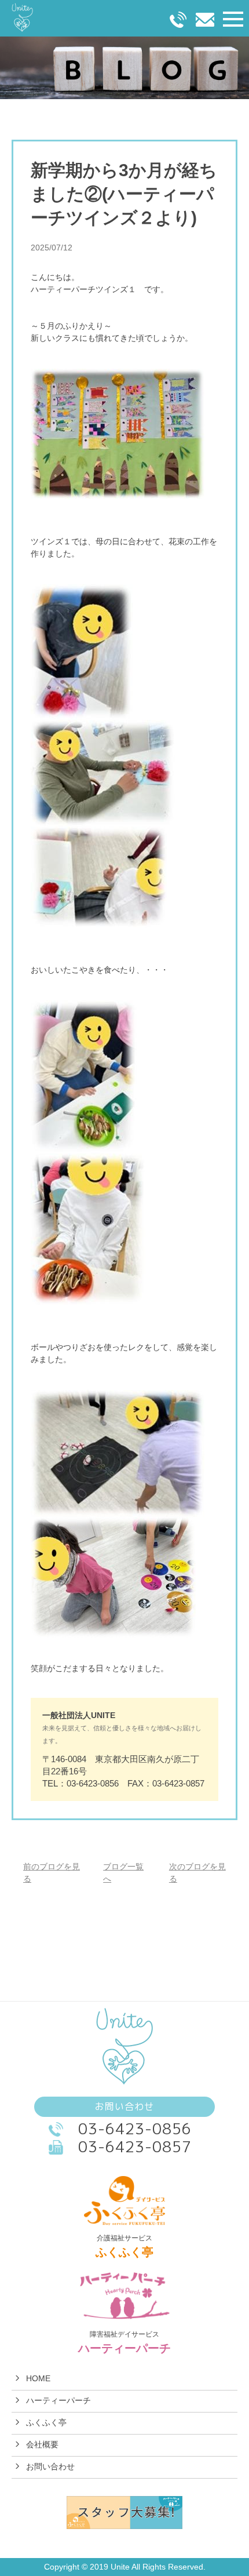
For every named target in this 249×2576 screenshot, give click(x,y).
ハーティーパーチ (58, 2400)
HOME (38, 2378)
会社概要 (42, 2444)
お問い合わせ (50, 2466)
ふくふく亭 (46, 2422)
